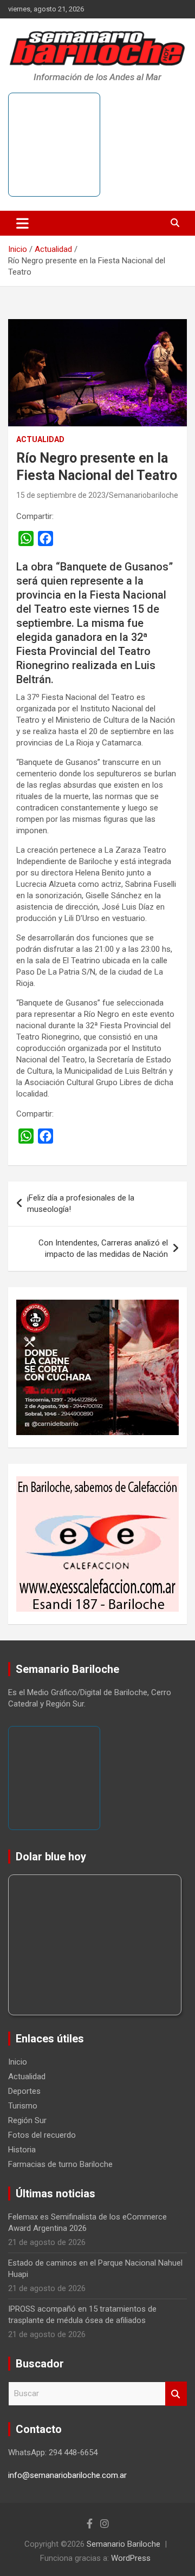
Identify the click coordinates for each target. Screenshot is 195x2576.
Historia (22, 2150)
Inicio (18, 2062)
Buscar (176, 2394)
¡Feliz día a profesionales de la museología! (81, 1203)
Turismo (23, 2106)
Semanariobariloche (144, 495)
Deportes (24, 2091)
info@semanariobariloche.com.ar (67, 2475)
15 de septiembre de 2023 (61, 495)
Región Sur (27, 2120)
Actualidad (40, 439)
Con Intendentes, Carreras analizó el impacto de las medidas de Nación (103, 1248)
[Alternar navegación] (22, 223)
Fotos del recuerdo (42, 2135)
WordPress (131, 2558)
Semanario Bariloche (123, 2544)
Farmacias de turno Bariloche (60, 2164)
